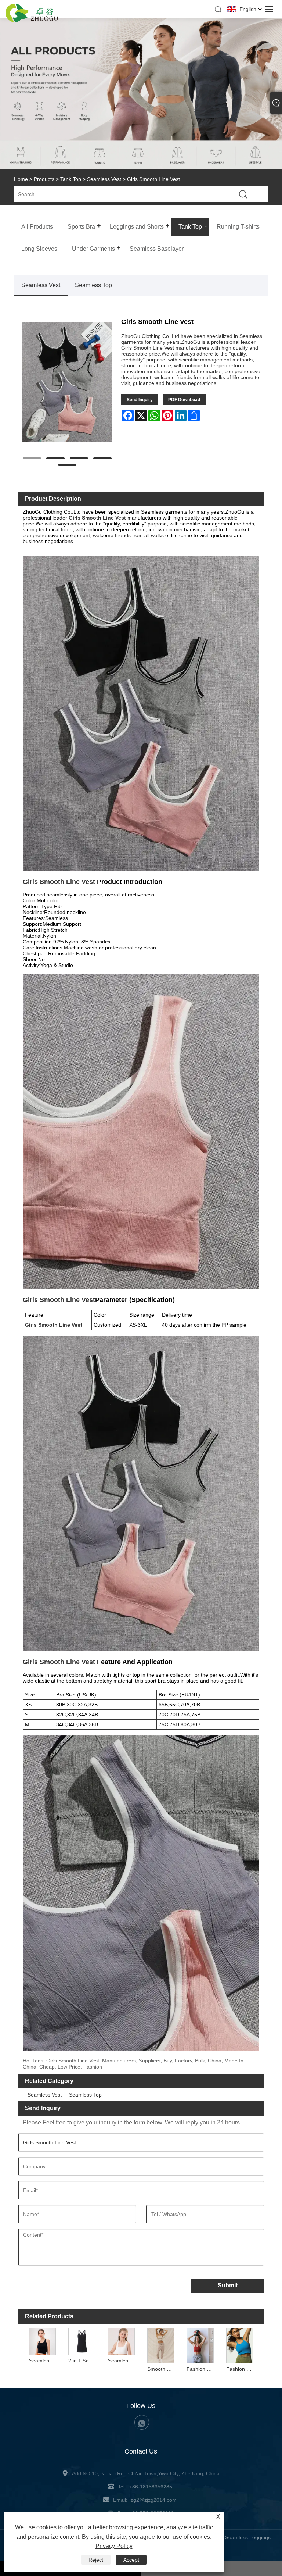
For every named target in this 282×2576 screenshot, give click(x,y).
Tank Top (71, 179)
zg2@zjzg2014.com (154, 2500)
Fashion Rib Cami (241, 2369)
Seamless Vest (104, 179)
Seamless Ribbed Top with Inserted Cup (43, 2361)
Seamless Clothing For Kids (122, 2361)
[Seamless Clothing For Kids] (121, 2341)
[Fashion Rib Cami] (240, 2345)
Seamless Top (93, 285)
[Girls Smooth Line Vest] (67, 382)
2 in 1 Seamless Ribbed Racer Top (83, 2361)
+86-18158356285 (151, 2487)
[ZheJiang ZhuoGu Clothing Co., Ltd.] (32, 20)
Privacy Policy (114, 2546)
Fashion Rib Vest (201, 2369)
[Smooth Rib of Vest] (161, 2345)
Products (44, 179)
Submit (228, 2285)
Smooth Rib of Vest (162, 2369)
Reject (96, 2560)
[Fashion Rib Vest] (200, 2345)
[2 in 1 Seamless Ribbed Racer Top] (82, 2341)
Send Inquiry (140, 400)
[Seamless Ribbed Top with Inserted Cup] (43, 2341)
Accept (131, 2560)
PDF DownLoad (184, 400)
